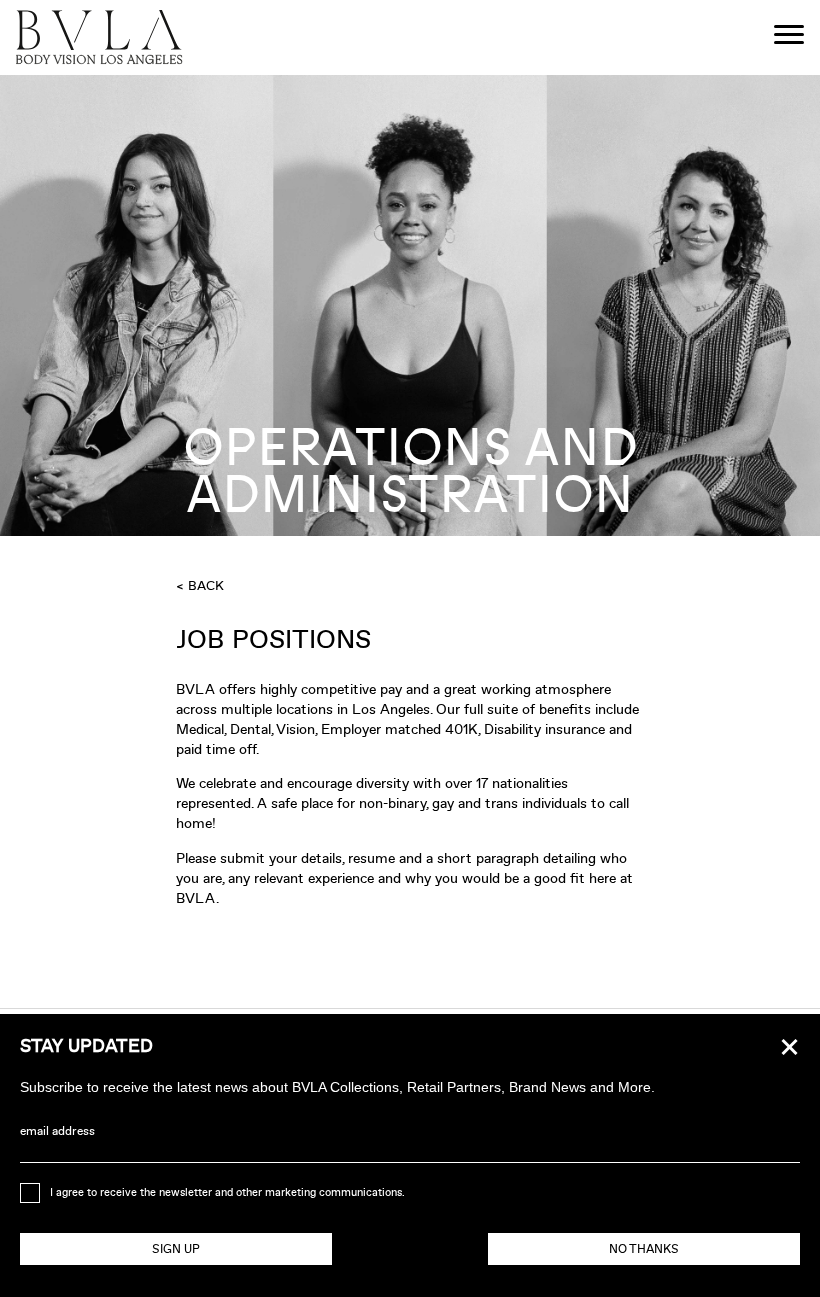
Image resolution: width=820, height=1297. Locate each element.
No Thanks (644, 1249)
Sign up (176, 1249)
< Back (200, 585)
